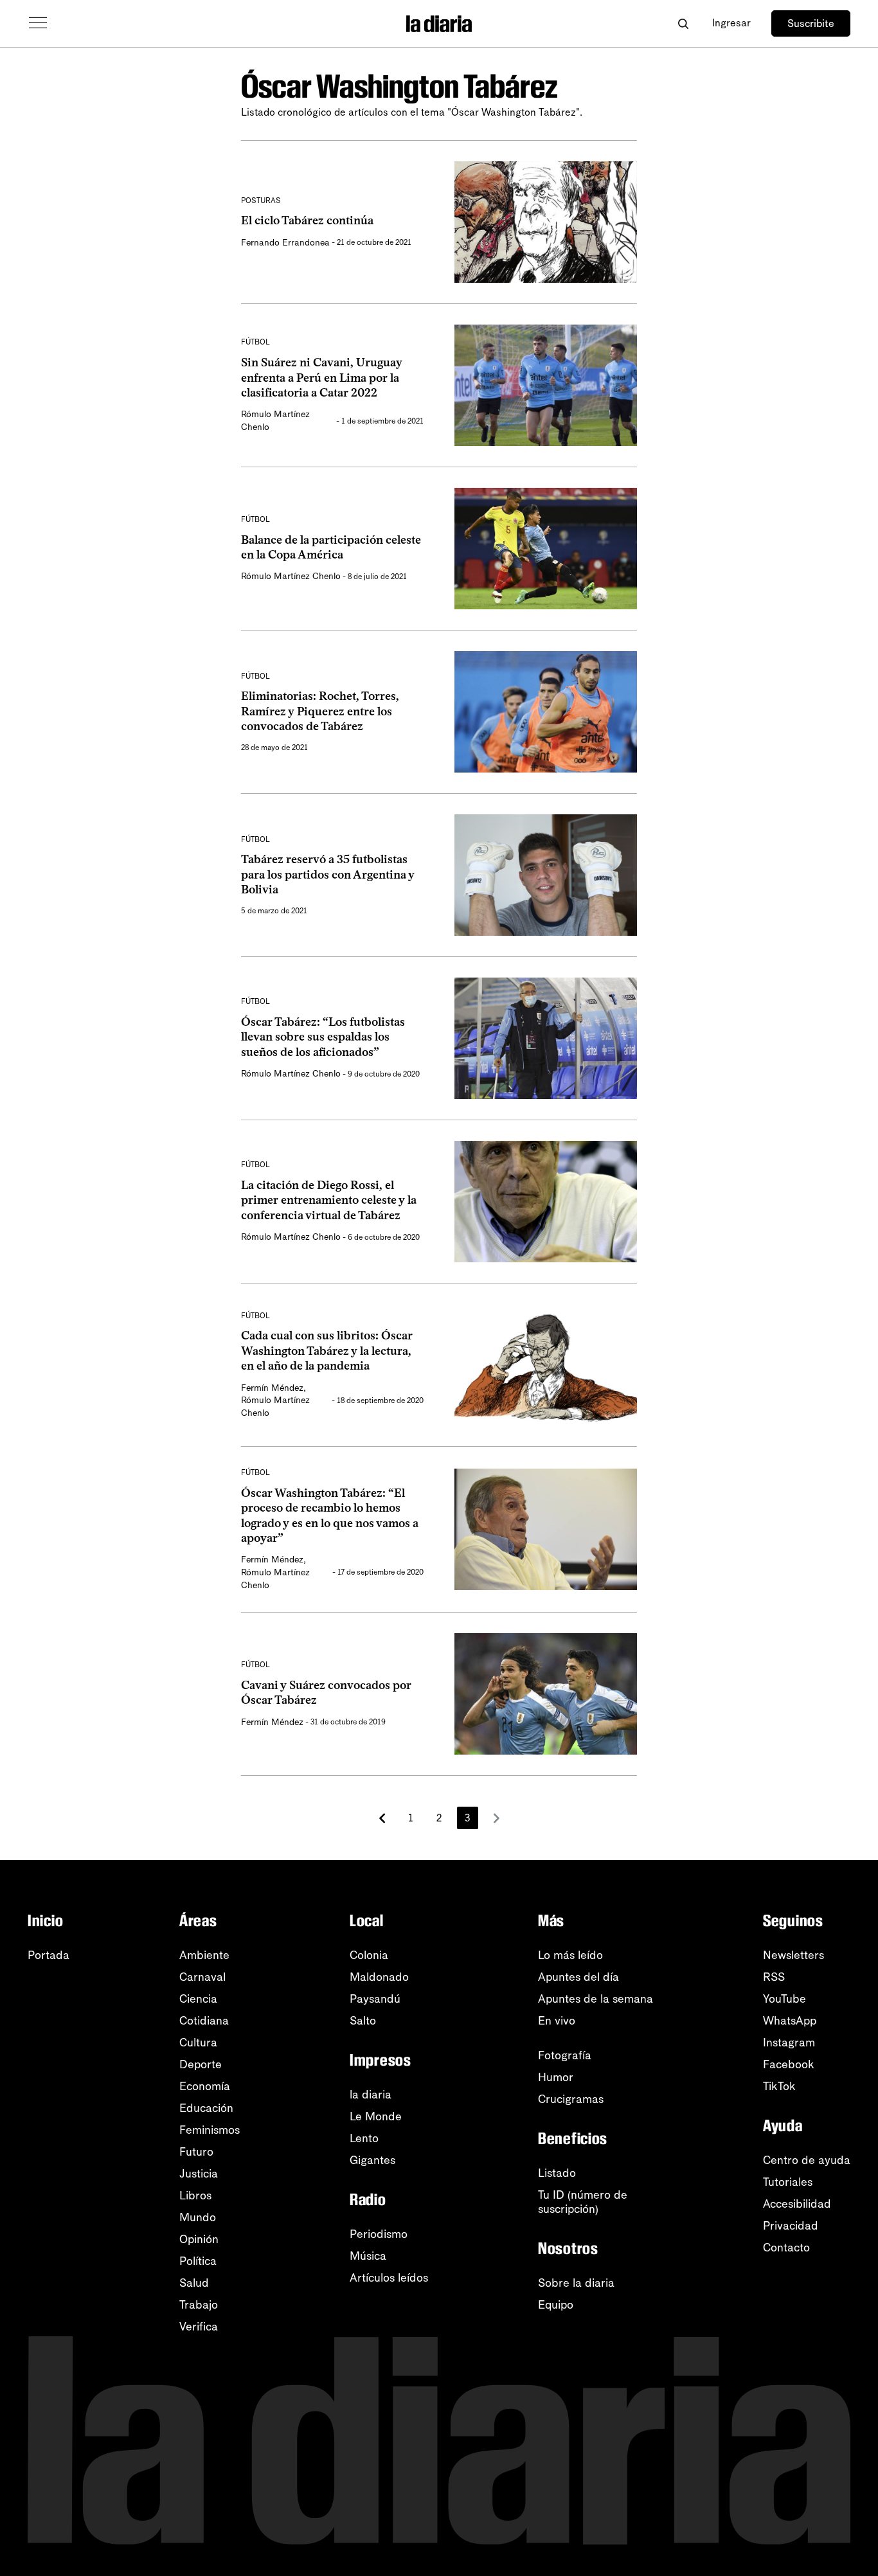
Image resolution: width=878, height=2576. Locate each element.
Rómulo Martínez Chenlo (291, 576)
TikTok (779, 2086)
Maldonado (379, 1977)
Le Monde (376, 2116)
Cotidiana (204, 2021)
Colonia (369, 1955)
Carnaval (202, 1977)
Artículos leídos (389, 2278)
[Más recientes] (382, 1818)
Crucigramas (571, 2099)
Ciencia (198, 1999)
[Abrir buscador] (683, 23)
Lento (364, 2138)
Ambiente (204, 1955)
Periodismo (379, 2234)
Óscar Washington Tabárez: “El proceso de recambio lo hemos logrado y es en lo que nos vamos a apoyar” (330, 1516)
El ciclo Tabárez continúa (307, 220)
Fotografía (565, 2055)
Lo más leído (570, 1955)
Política (198, 2261)
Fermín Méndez (272, 1388)
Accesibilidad (797, 2204)
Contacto (786, 2248)
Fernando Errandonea (285, 243)
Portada (49, 1955)
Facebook (789, 2064)
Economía (205, 2086)
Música (368, 2256)
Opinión (199, 2239)
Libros (195, 2196)
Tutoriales (788, 2182)
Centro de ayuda (807, 2160)
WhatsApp (790, 2021)
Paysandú (375, 1999)
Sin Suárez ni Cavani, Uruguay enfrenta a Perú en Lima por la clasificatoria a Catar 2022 (322, 378)
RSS (774, 1977)
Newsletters (793, 1955)
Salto (363, 2021)
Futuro (196, 2152)
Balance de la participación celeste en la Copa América (331, 547)
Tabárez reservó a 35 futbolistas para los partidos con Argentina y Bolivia (328, 874)
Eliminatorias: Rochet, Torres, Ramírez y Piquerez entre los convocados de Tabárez (320, 711)
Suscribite (811, 23)
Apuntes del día (578, 1977)
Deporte (201, 2064)
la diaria (371, 2095)
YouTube (784, 1999)
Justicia (199, 2174)
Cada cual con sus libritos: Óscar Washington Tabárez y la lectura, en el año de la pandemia (327, 1351)
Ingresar (731, 23)
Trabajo (199, 2305)
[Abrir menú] (38, 23)
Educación (206, 2108)
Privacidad (791, 2226)
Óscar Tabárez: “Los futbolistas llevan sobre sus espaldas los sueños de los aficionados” (323, 1037)
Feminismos (210, 2130)
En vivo (557, 2021)
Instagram (789, 2043)
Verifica (199, 2327)
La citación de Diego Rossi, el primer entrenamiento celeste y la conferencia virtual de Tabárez (329, 1200)
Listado (557, 2173)
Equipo (556, 2305)
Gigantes (372, 2160)
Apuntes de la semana (596, 1999)
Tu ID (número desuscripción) (583, 2202)
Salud (194, 2283)
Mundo (198, 2217)
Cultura (198, 2043)
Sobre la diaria (576, 2283)
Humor (556, 2077)
